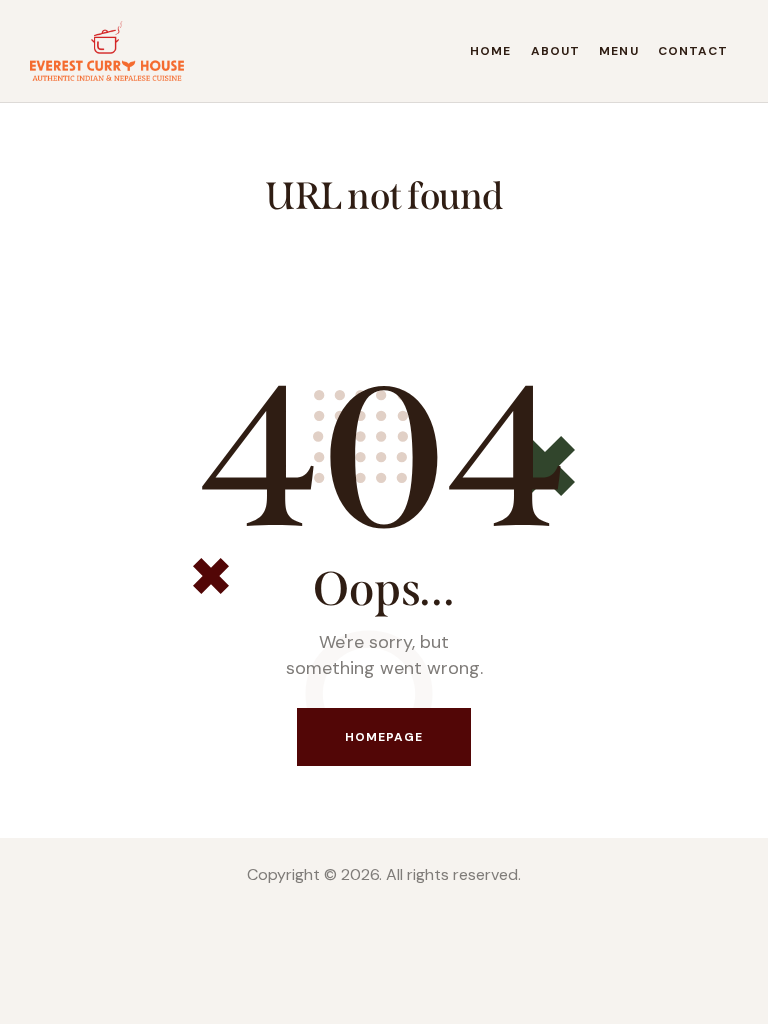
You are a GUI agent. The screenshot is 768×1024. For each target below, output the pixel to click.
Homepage (384, 737)
